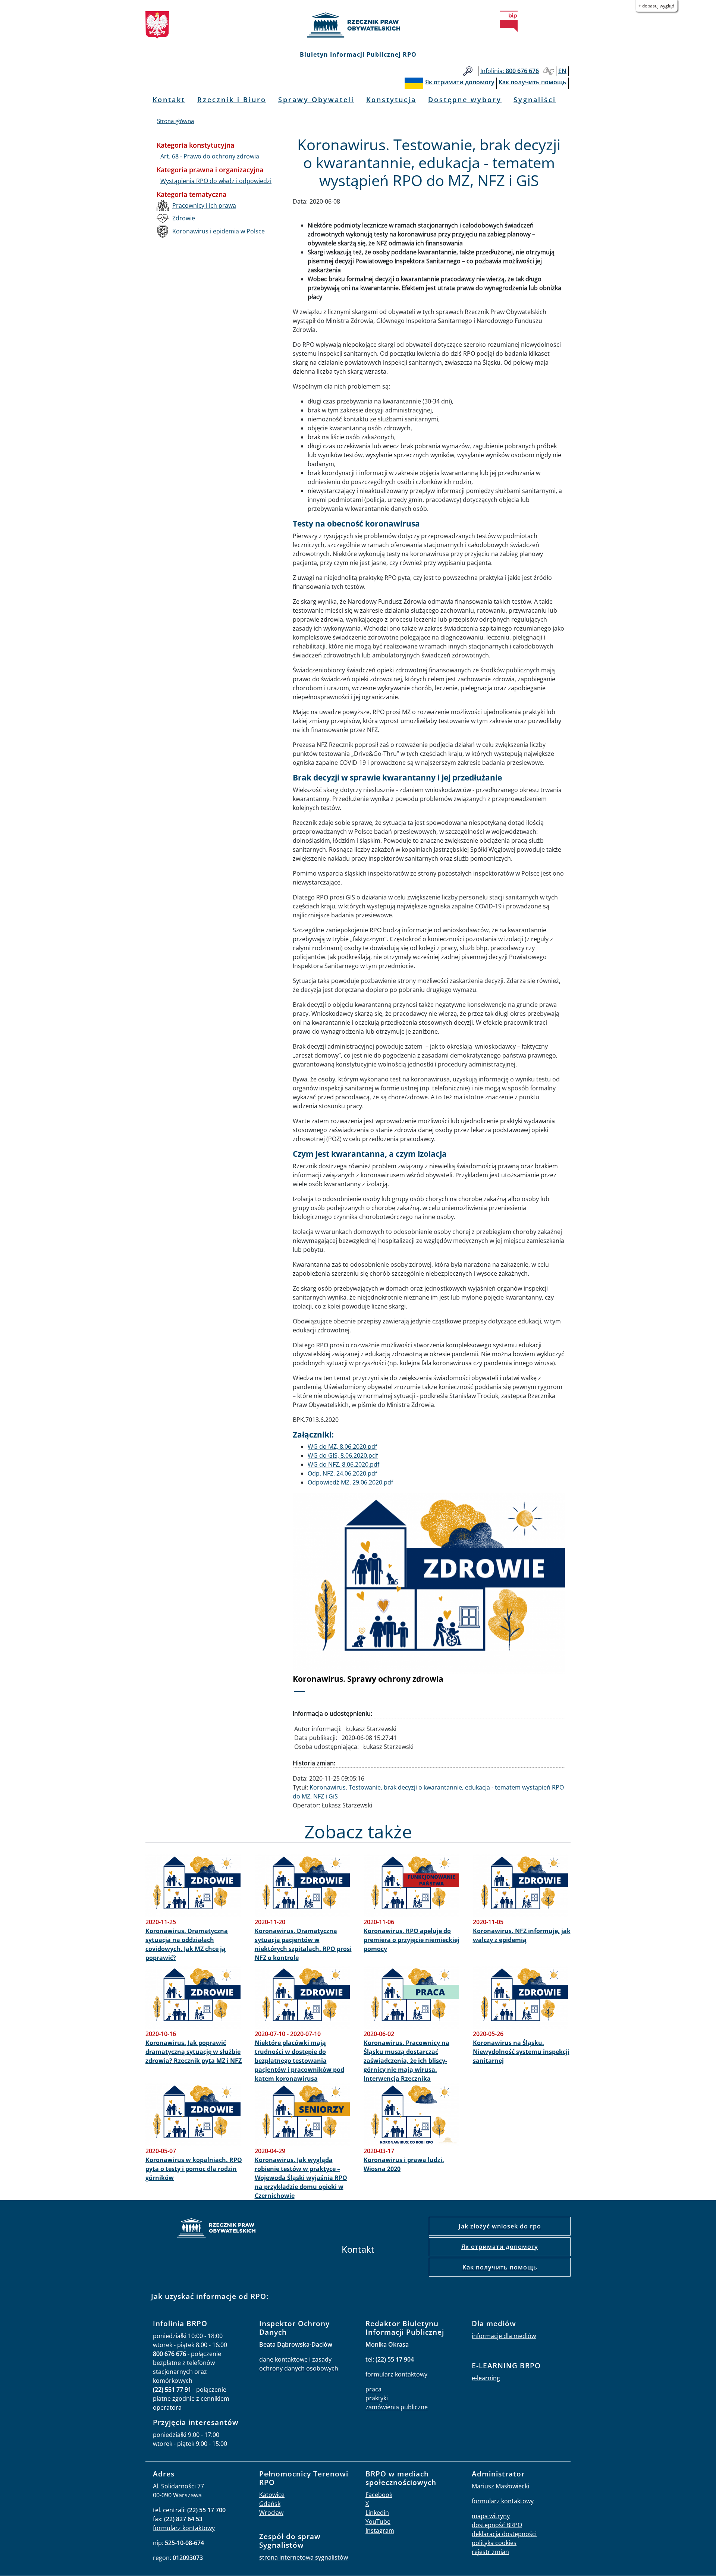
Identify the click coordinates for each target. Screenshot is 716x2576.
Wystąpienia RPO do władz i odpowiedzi (216, 181)
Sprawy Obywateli (316, 100)
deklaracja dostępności (504, 2534)
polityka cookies (494, 2543)
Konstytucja (391, 100)
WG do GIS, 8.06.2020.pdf (343, 1455)
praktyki (377, 2398)
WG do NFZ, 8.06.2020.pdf (343, 1464)
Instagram (380, 2531)
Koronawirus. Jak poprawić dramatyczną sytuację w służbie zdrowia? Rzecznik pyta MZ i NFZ (194, 2052)
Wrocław (271, 2513)
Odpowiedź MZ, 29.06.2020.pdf (350, 1482)
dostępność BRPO (497, 2525)
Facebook (379, 2495)
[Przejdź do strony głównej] (358, 25)
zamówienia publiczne (397, 2407)
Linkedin (377, 2513)
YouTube (378, 2522)
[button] (313, 1597)
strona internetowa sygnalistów (304, 2557)
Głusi (549, 71)
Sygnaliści (535, 100)
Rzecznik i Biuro (232, 100)
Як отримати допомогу (500, 2247)
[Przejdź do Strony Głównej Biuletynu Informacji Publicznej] (509, 21)
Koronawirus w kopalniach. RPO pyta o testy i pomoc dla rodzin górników (194, 2169)
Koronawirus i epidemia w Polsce (219, 231)
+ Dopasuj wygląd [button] (656, 6)
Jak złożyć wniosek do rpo (500, 2226)
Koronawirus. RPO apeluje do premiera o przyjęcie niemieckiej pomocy (412, 1940)
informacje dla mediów (504, 2336)
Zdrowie (184, 218)
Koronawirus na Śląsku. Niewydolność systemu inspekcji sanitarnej (521, 2052)
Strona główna (175, 121)
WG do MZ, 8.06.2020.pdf (342, 1446)
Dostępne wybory (465, 100)
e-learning (486, 2378)
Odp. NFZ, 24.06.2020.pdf (342, 1473)
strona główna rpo (216, 2229)
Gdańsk (270, 2504)
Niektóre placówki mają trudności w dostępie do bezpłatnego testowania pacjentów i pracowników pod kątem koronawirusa (299, 2061)
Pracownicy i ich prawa (204, 205)
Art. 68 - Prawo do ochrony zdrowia (210, 156)
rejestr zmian (490, 2552)
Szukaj (468, 71)
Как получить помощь (500, 2267)
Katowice (272, 2495)
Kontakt (169, 100)
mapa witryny (491, 2516)
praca (373, 2389)
